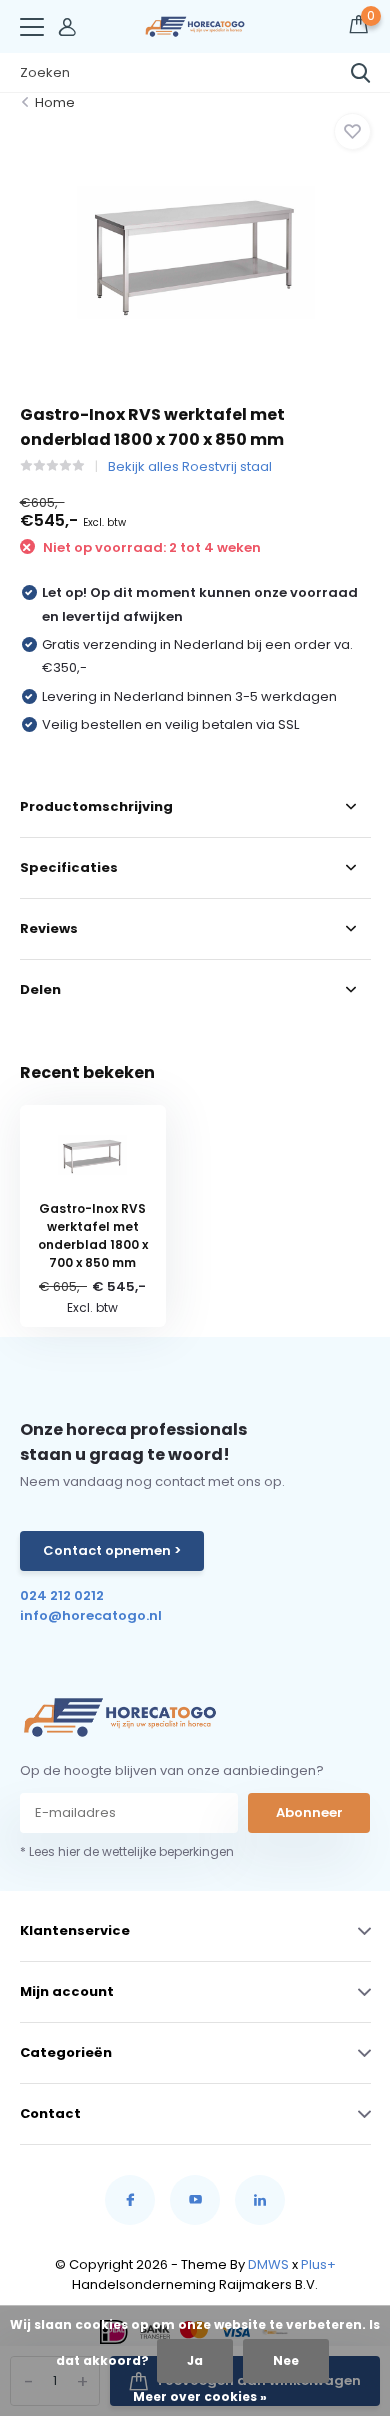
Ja (195, 2360)
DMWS (268, 2264)
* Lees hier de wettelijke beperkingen (127, 1851)
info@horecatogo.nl (91, 1615)
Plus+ (318, 2264)
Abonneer (309, 1812)
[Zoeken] (361, 73)
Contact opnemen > (112, 1550)
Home (55, 102)
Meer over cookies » (200, 2396)
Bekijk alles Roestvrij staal (190, 466)
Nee (286, 2360)
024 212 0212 (62, 1595)
